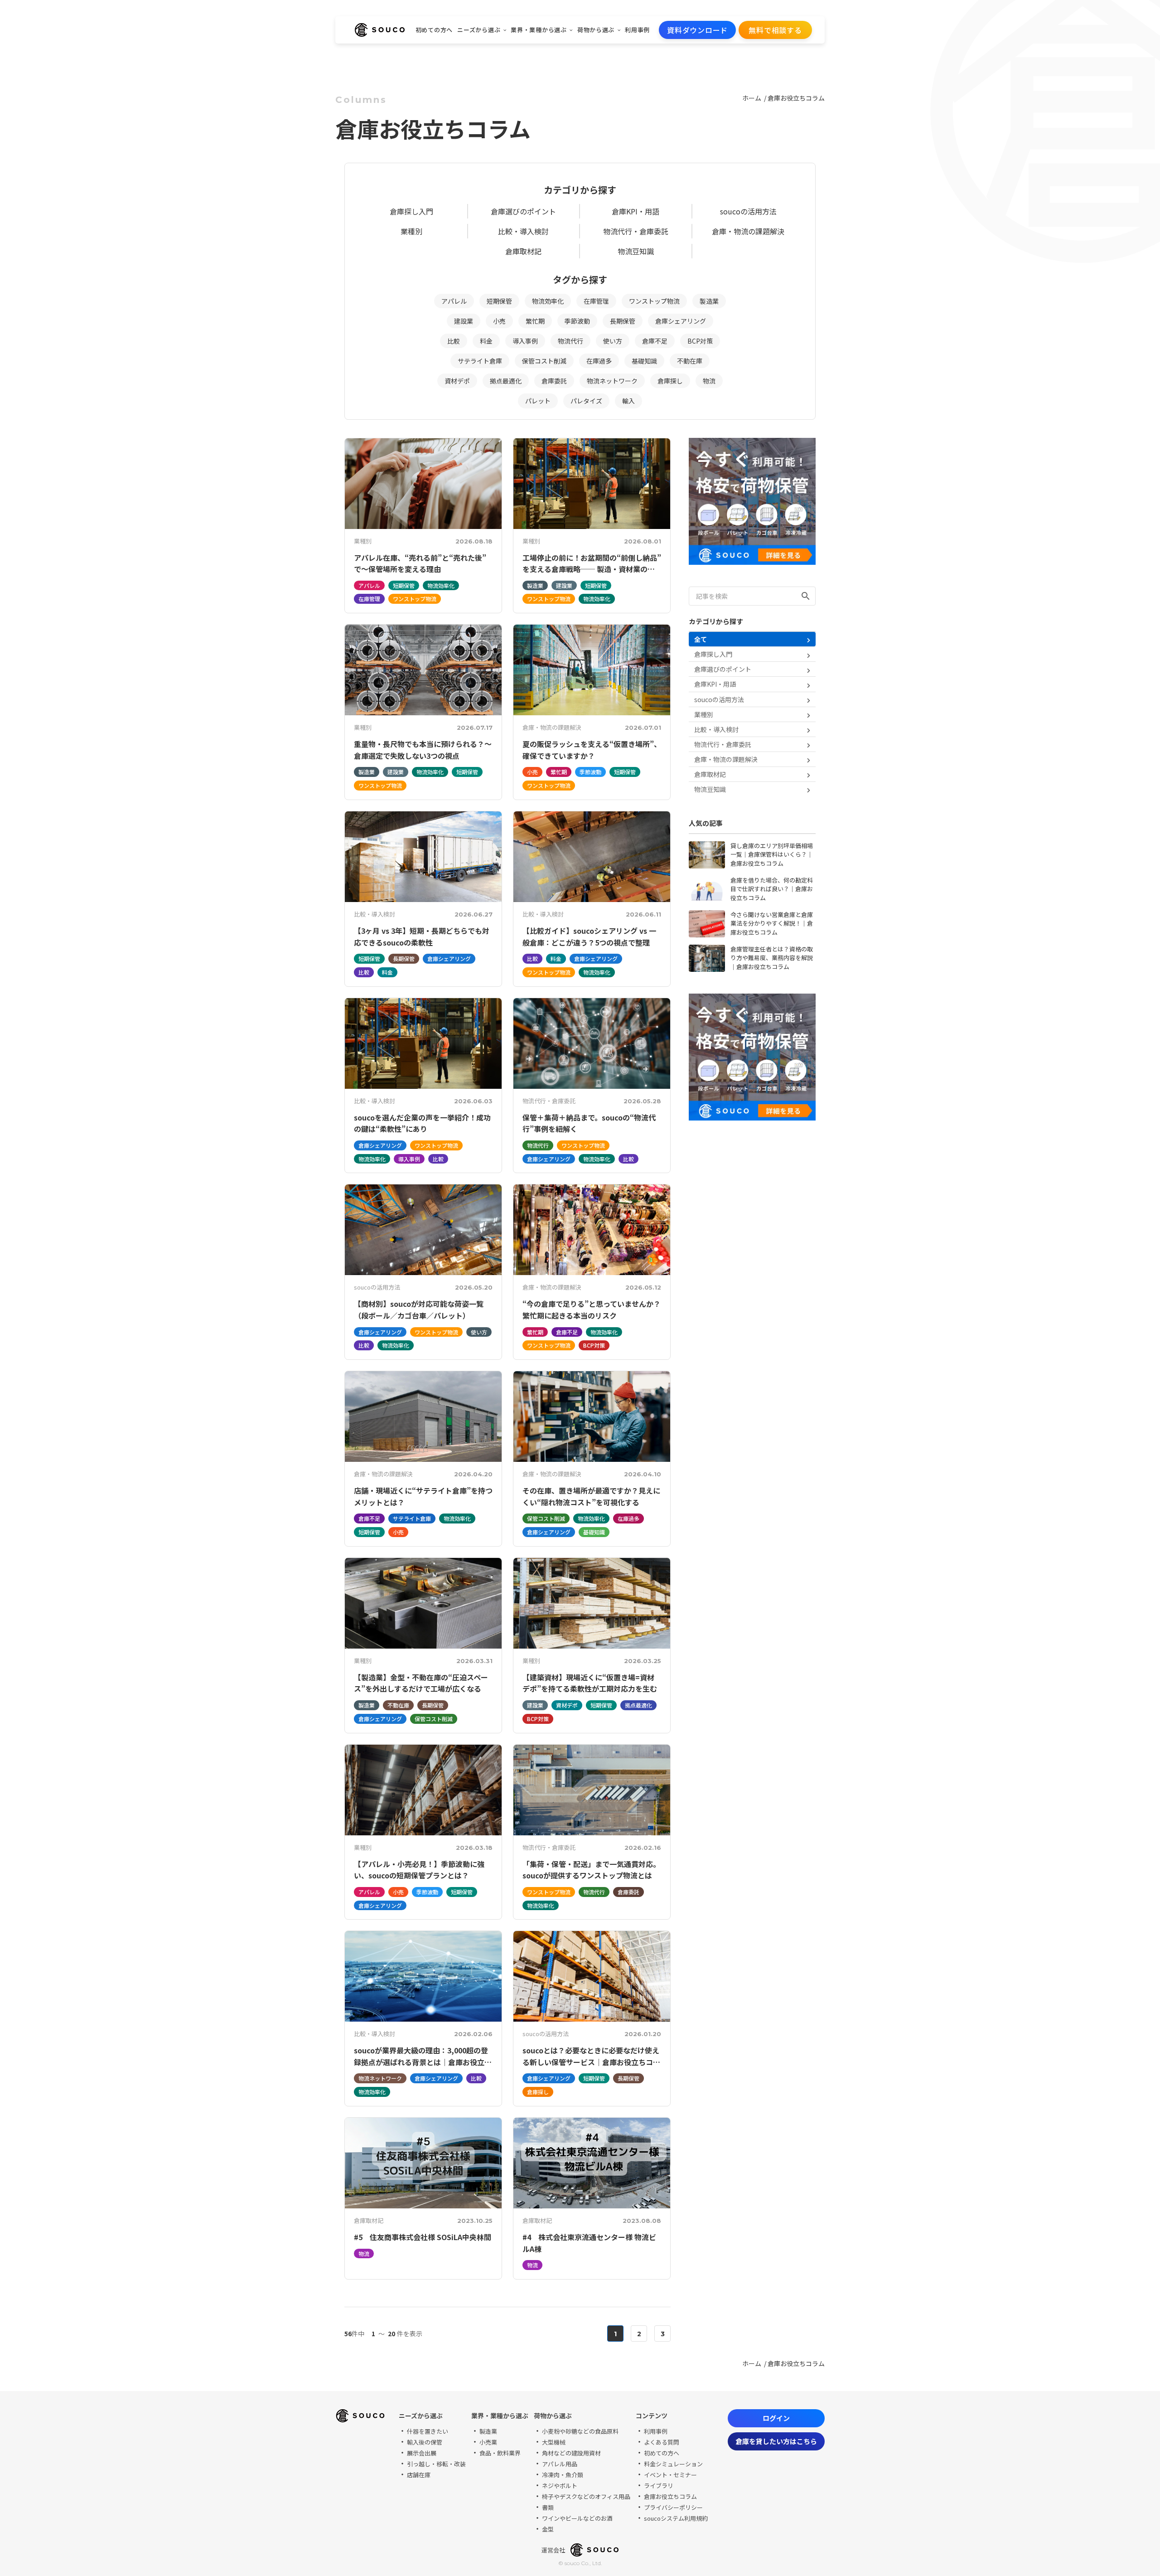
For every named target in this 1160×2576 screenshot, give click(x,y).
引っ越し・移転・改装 (436, 2464)
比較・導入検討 (523, 231)
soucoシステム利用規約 (676, 2518)
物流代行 (570, 341)
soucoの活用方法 (748, 211)
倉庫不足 (655, 341)
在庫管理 (596, 301)
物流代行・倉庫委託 (636, 231)
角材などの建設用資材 (571, 2453)
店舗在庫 (419, 2475)
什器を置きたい (428, 2431)
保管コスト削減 (544, 361)
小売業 (488, 2442)
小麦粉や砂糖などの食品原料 (580, 2431)
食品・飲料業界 (500, 2453)
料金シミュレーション (673, 2464)
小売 (499, 321)
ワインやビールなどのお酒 (577, 2518)
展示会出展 (422, 2453)
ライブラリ (659, 2486)
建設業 (464, 321)
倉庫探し (670, 381)
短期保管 (499, 301)
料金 (486, 341)
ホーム (752, 98)
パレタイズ (586, 401)
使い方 (613, 341)
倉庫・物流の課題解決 (748, 231)
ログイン (776, 2418)
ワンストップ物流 (654, 301)
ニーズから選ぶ (479, 30)
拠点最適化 (506, 381)
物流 (709, 381)
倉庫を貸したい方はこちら (776, 2441)
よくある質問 (662, 2442)
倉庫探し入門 (411, 211)
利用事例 (637, 30)
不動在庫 (690, 361)
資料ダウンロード (697, 30)
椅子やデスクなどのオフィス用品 (586, 2496)
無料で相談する (775, 30)
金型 (548, 2529)
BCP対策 (700, 341)
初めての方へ (434, 30)
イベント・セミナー (670, 2475)
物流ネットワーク (612, 381)
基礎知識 (644, 361)
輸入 (628, 401)
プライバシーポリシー (673, 2507)
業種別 (411, 231)
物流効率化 (548, 301)
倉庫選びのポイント (523, 211)
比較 (454, 341)
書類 (548, 2507)
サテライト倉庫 (480, 361)
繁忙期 (535, 321)
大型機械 (554, 2442)
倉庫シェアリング (681, 321)
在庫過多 (599, 361)
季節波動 (577, 321)
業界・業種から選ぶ (539, 30)
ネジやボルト (560, 2486)
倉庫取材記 (523, 251)
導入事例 (525, 341)
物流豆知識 (636, 251)
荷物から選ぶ (596, 30)
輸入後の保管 (425, 2442)
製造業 (709, 301)
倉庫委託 (554, 381)
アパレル (454, 301)
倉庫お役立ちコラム (796, 98)
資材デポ (457, 381)
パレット (538, 401)
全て (701, 639)
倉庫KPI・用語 (636, 211)
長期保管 (623, 321)
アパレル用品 (560, 2464)
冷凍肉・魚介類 (563, 2475)
